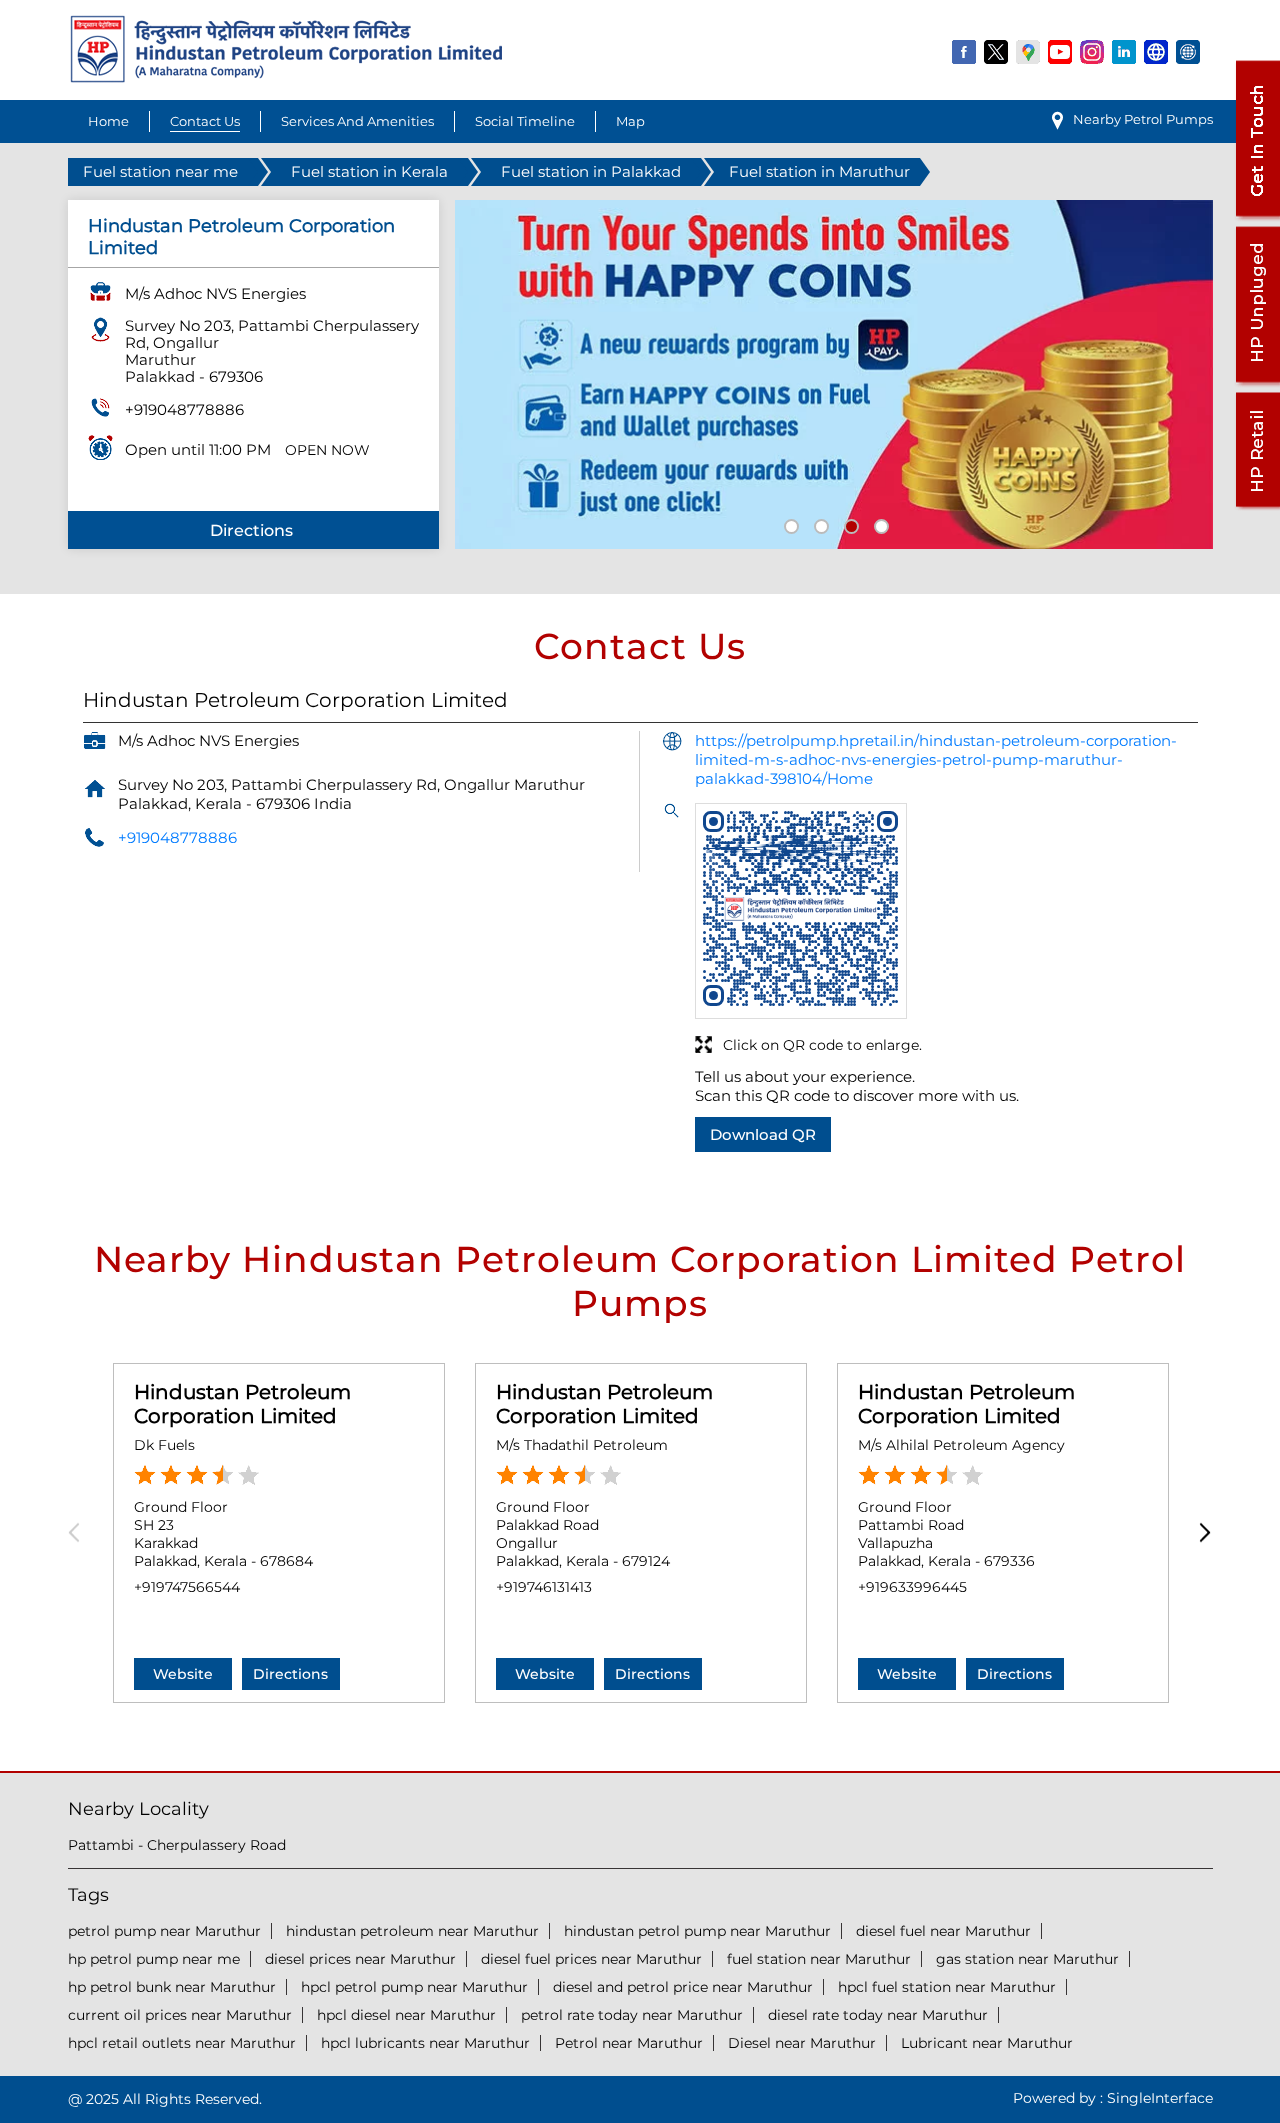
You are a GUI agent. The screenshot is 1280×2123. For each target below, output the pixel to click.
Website (183, 1674)
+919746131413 (544, 1587)
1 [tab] (789, 524)
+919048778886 (184, 409)
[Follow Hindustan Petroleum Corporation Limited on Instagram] (1093, 51)
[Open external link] (1257, 216)
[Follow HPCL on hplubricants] (1189, 51)
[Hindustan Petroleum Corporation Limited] (286, 77)
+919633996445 (912, 1587)
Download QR (763, 1134)
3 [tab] (849, 524)
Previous (80, 1533)
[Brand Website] (1157, 51)
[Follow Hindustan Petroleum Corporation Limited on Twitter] (997, 51)
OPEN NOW (327, 450)
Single (1160, 2098)
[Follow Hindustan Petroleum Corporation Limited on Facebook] (965, 51)
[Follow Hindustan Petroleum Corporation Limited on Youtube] (1061, 51)
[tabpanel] (834, 374)
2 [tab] (819, 524)
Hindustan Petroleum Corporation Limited (242, 1404)
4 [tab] (879, 524)
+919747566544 (187, 1587)
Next (1200, 1533)
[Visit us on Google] (1029, 51)
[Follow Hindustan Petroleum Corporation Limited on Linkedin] (1125, 51)
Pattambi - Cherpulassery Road (177, 1845)
